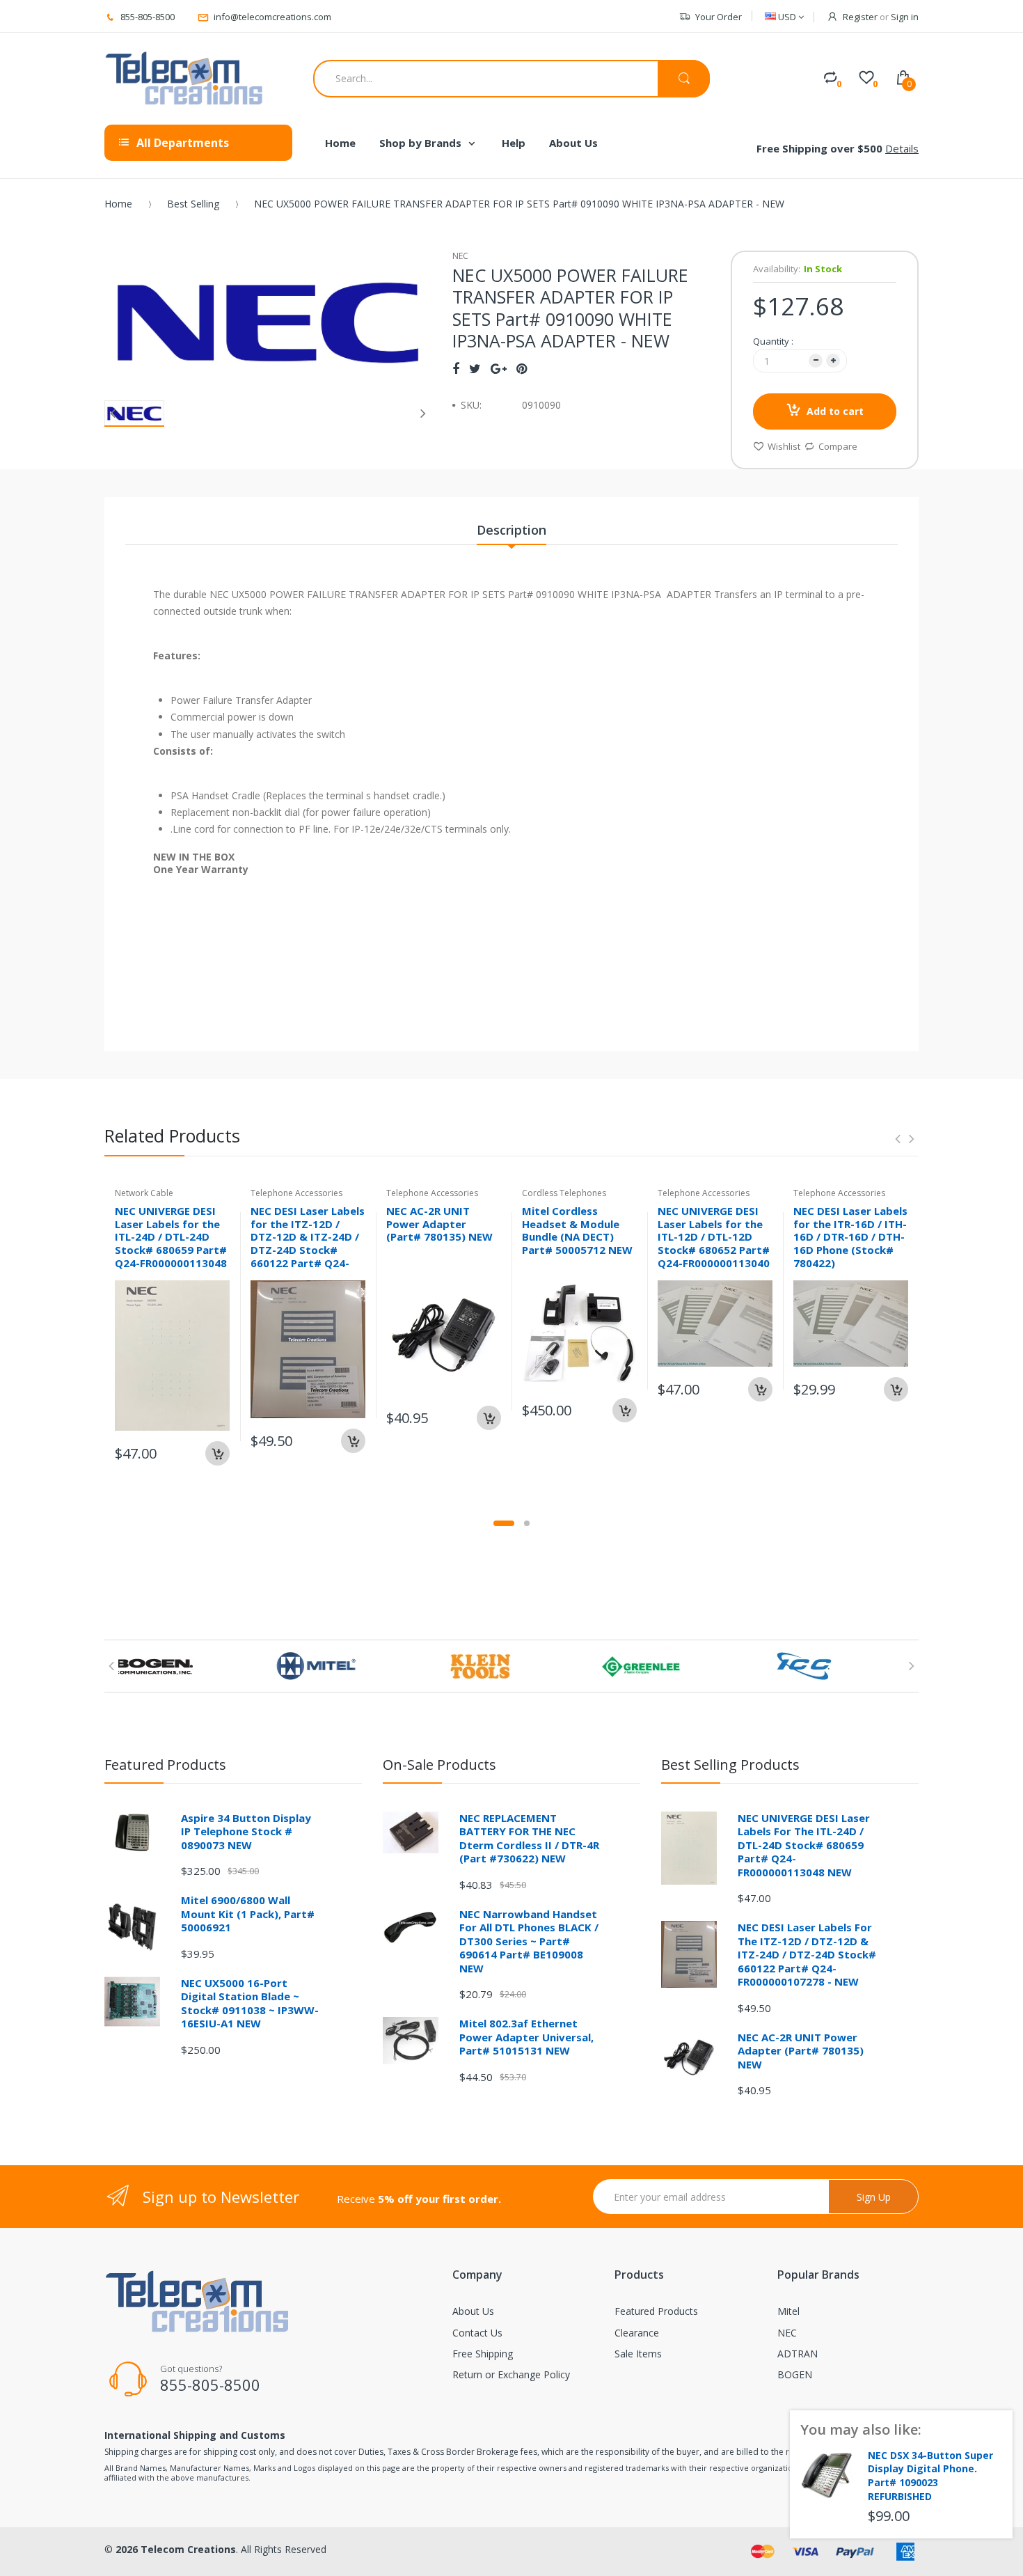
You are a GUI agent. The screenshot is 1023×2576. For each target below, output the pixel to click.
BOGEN (795, 2374)
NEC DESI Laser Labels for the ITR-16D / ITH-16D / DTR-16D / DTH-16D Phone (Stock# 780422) (850, 1237)
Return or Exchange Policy (511, 2374)
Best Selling (193, 204)
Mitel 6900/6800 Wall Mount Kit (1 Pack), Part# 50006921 (248, 1914)
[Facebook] (456, 368)
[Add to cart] (217, 1453)
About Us (473, 2311)
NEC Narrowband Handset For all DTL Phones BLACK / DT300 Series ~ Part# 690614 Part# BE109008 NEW (529, 1941)
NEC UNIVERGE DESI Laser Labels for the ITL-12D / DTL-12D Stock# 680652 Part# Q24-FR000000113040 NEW (714, 1243)
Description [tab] (511, 530)
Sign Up (874, 2197)
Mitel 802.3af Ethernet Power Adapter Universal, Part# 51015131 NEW (526, 2037)
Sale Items (638, 2354)
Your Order (719, 17)
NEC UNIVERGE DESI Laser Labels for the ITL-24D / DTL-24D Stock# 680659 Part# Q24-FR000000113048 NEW (171, 1243)
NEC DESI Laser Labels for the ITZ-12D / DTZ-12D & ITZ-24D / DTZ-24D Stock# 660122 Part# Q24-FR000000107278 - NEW (308, 1250)
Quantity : (773, 341)
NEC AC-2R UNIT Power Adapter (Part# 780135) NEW (439, 1224)
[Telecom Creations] (184, 79)
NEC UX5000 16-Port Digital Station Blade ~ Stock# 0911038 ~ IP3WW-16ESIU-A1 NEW (250, 2003)
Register (860, 17)
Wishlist (784, 446)
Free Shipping (483, 2354)
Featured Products (656, 2311)
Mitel (788, 2311)
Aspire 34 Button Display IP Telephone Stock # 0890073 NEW (246, 1831)
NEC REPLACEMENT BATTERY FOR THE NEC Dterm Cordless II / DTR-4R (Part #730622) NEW (529, 1838)
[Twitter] (475, 368)
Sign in (905, 17)
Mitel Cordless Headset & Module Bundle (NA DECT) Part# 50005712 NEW (577, 1230)
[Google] (499, 368)
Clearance (637, 2333)
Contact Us (477, 2333)
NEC (787, 2333)
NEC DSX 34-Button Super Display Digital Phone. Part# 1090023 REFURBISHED (930, 2476)
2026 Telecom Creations (176, 2549)
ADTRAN (798, 2354)
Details (902, 148)
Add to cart (835, 411)
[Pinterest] (522, 368)
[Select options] (896, 1389)
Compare (838, 446)
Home (118, 204)
